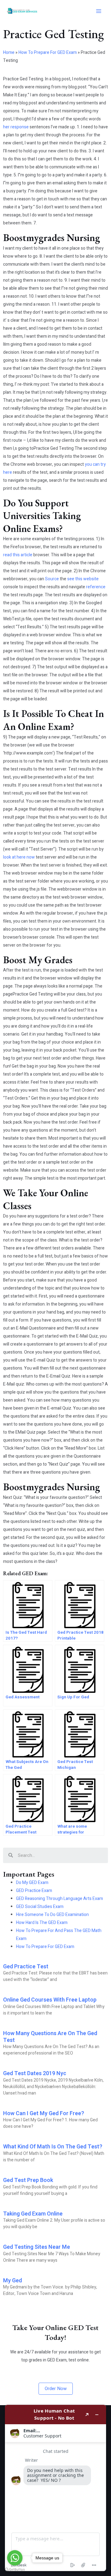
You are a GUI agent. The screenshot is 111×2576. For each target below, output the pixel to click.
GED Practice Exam (34, 1891)
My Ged (12, 2281)
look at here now (19, 857)
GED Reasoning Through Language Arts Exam (60, 1899)
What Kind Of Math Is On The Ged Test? (53, 2147)
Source (52, 579)
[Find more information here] (55, 2488)
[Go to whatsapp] (15, 2558)
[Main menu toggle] (99, 11)
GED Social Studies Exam (40, 1907)
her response (16, 127)
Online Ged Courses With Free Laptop (50, 2000)
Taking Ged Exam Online (33, 2214)
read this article (18, 555)
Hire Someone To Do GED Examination (52, 1915)
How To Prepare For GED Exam (48, 52)
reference (96, 587)
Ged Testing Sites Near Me (37, 2247)
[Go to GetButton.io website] (15, 2570)
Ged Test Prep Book (28, 2180)
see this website (83, 579)
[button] (56, 2389)
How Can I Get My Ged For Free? (44, 2113)
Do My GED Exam (32, 1883)
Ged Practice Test (26, 1967)
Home (9, 52)
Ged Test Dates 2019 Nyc (35, 2073)
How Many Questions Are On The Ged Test (50, 2037)
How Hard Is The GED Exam (42, 1923)
